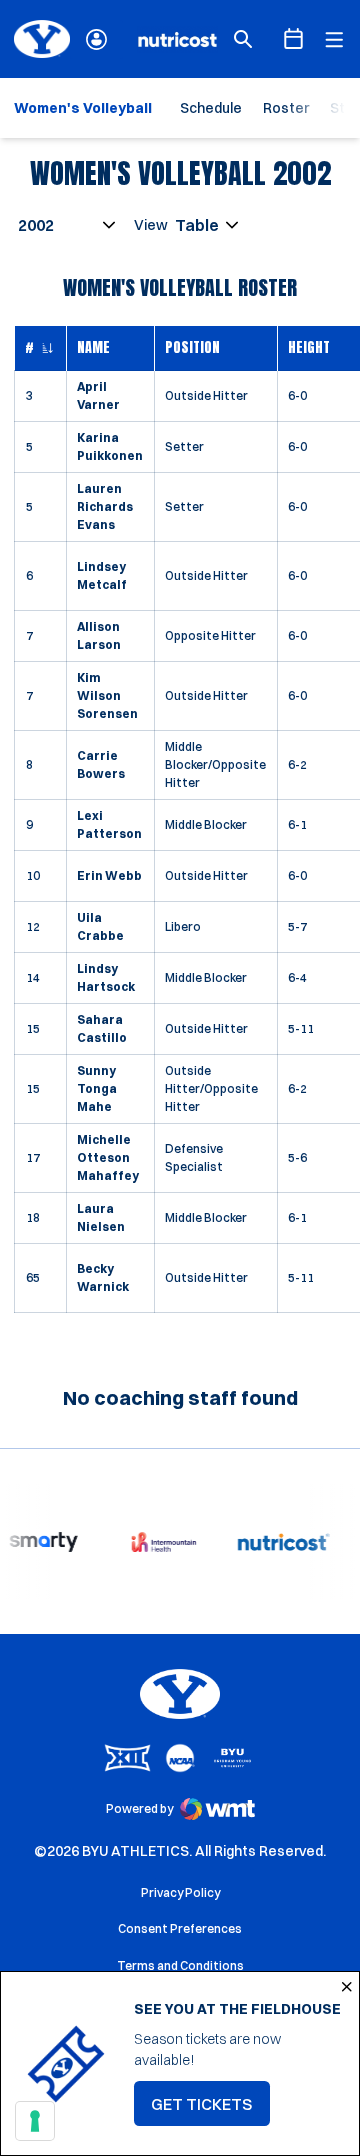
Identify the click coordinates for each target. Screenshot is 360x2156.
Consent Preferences (180, 1928)
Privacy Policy (180, 1892)
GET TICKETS (210, 2110)
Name (93, 347)
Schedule (211, 108)
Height (309, 347)
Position (192, 347)
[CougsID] (96, 39)
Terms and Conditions (180, 1965)
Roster (286, 108)
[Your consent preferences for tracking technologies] (35, 2121)
